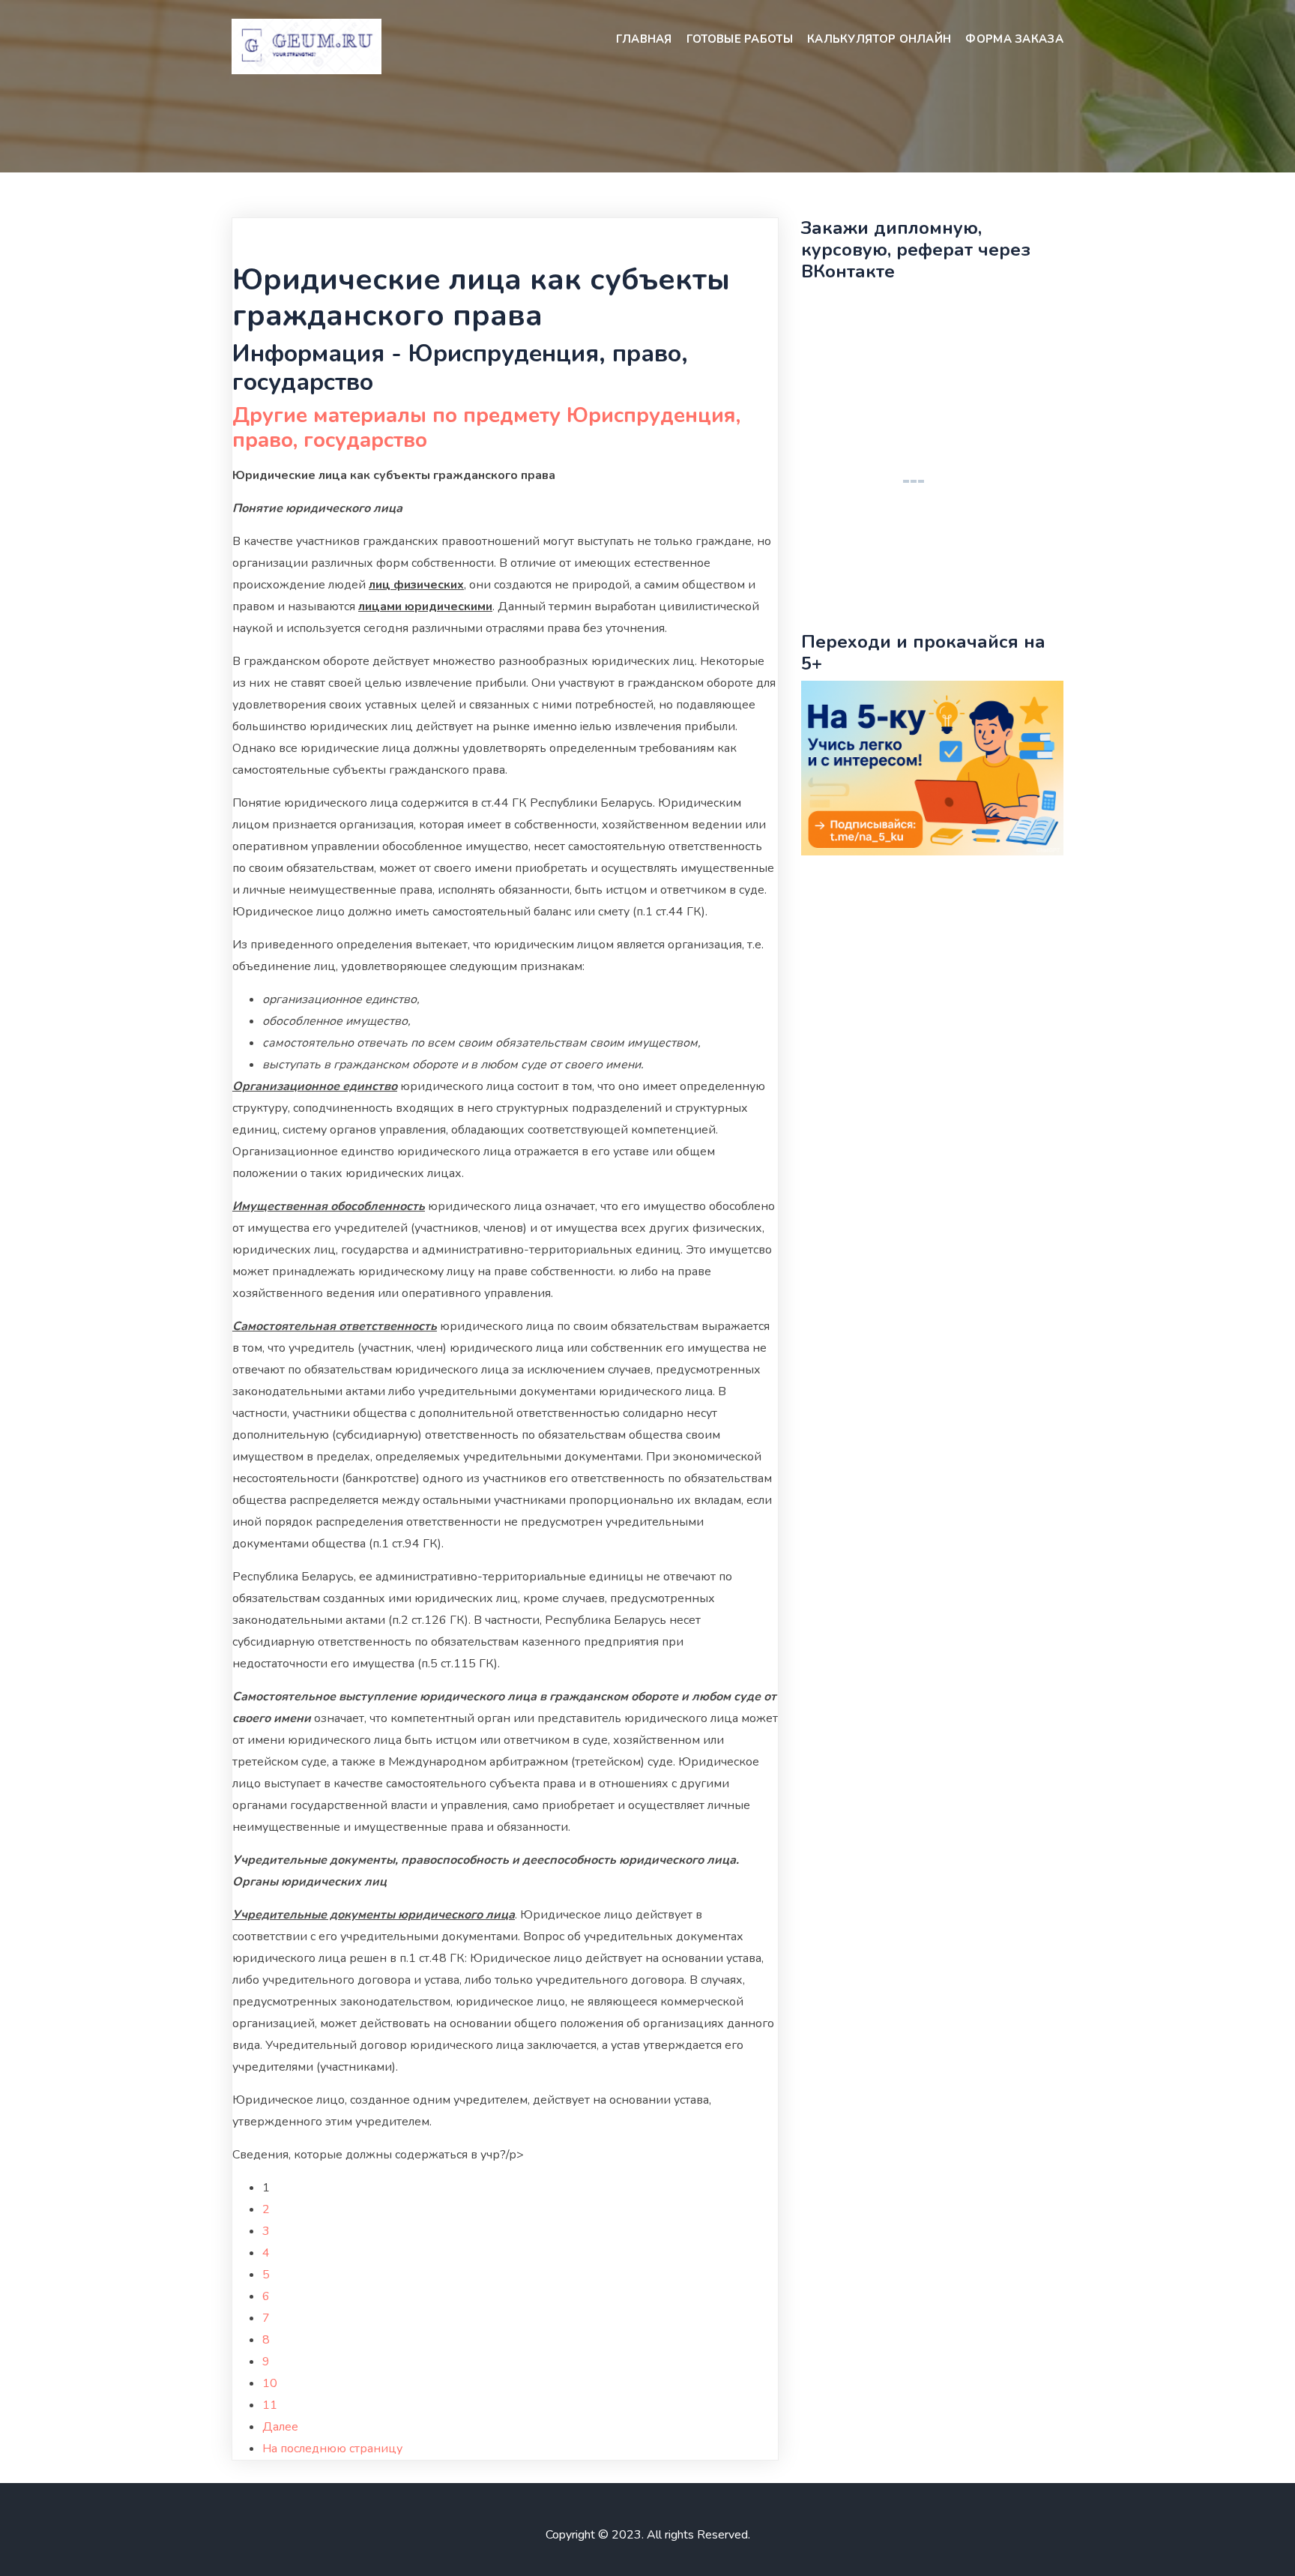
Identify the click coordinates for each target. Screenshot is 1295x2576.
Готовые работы (740, 39)
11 (270, 2405)
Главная (644, 39)
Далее (280, 2427)
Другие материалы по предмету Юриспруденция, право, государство (486, 428)
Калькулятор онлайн (879, 39)
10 (270, 2383)
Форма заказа (1014, 39)
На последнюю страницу (332, 2449)
